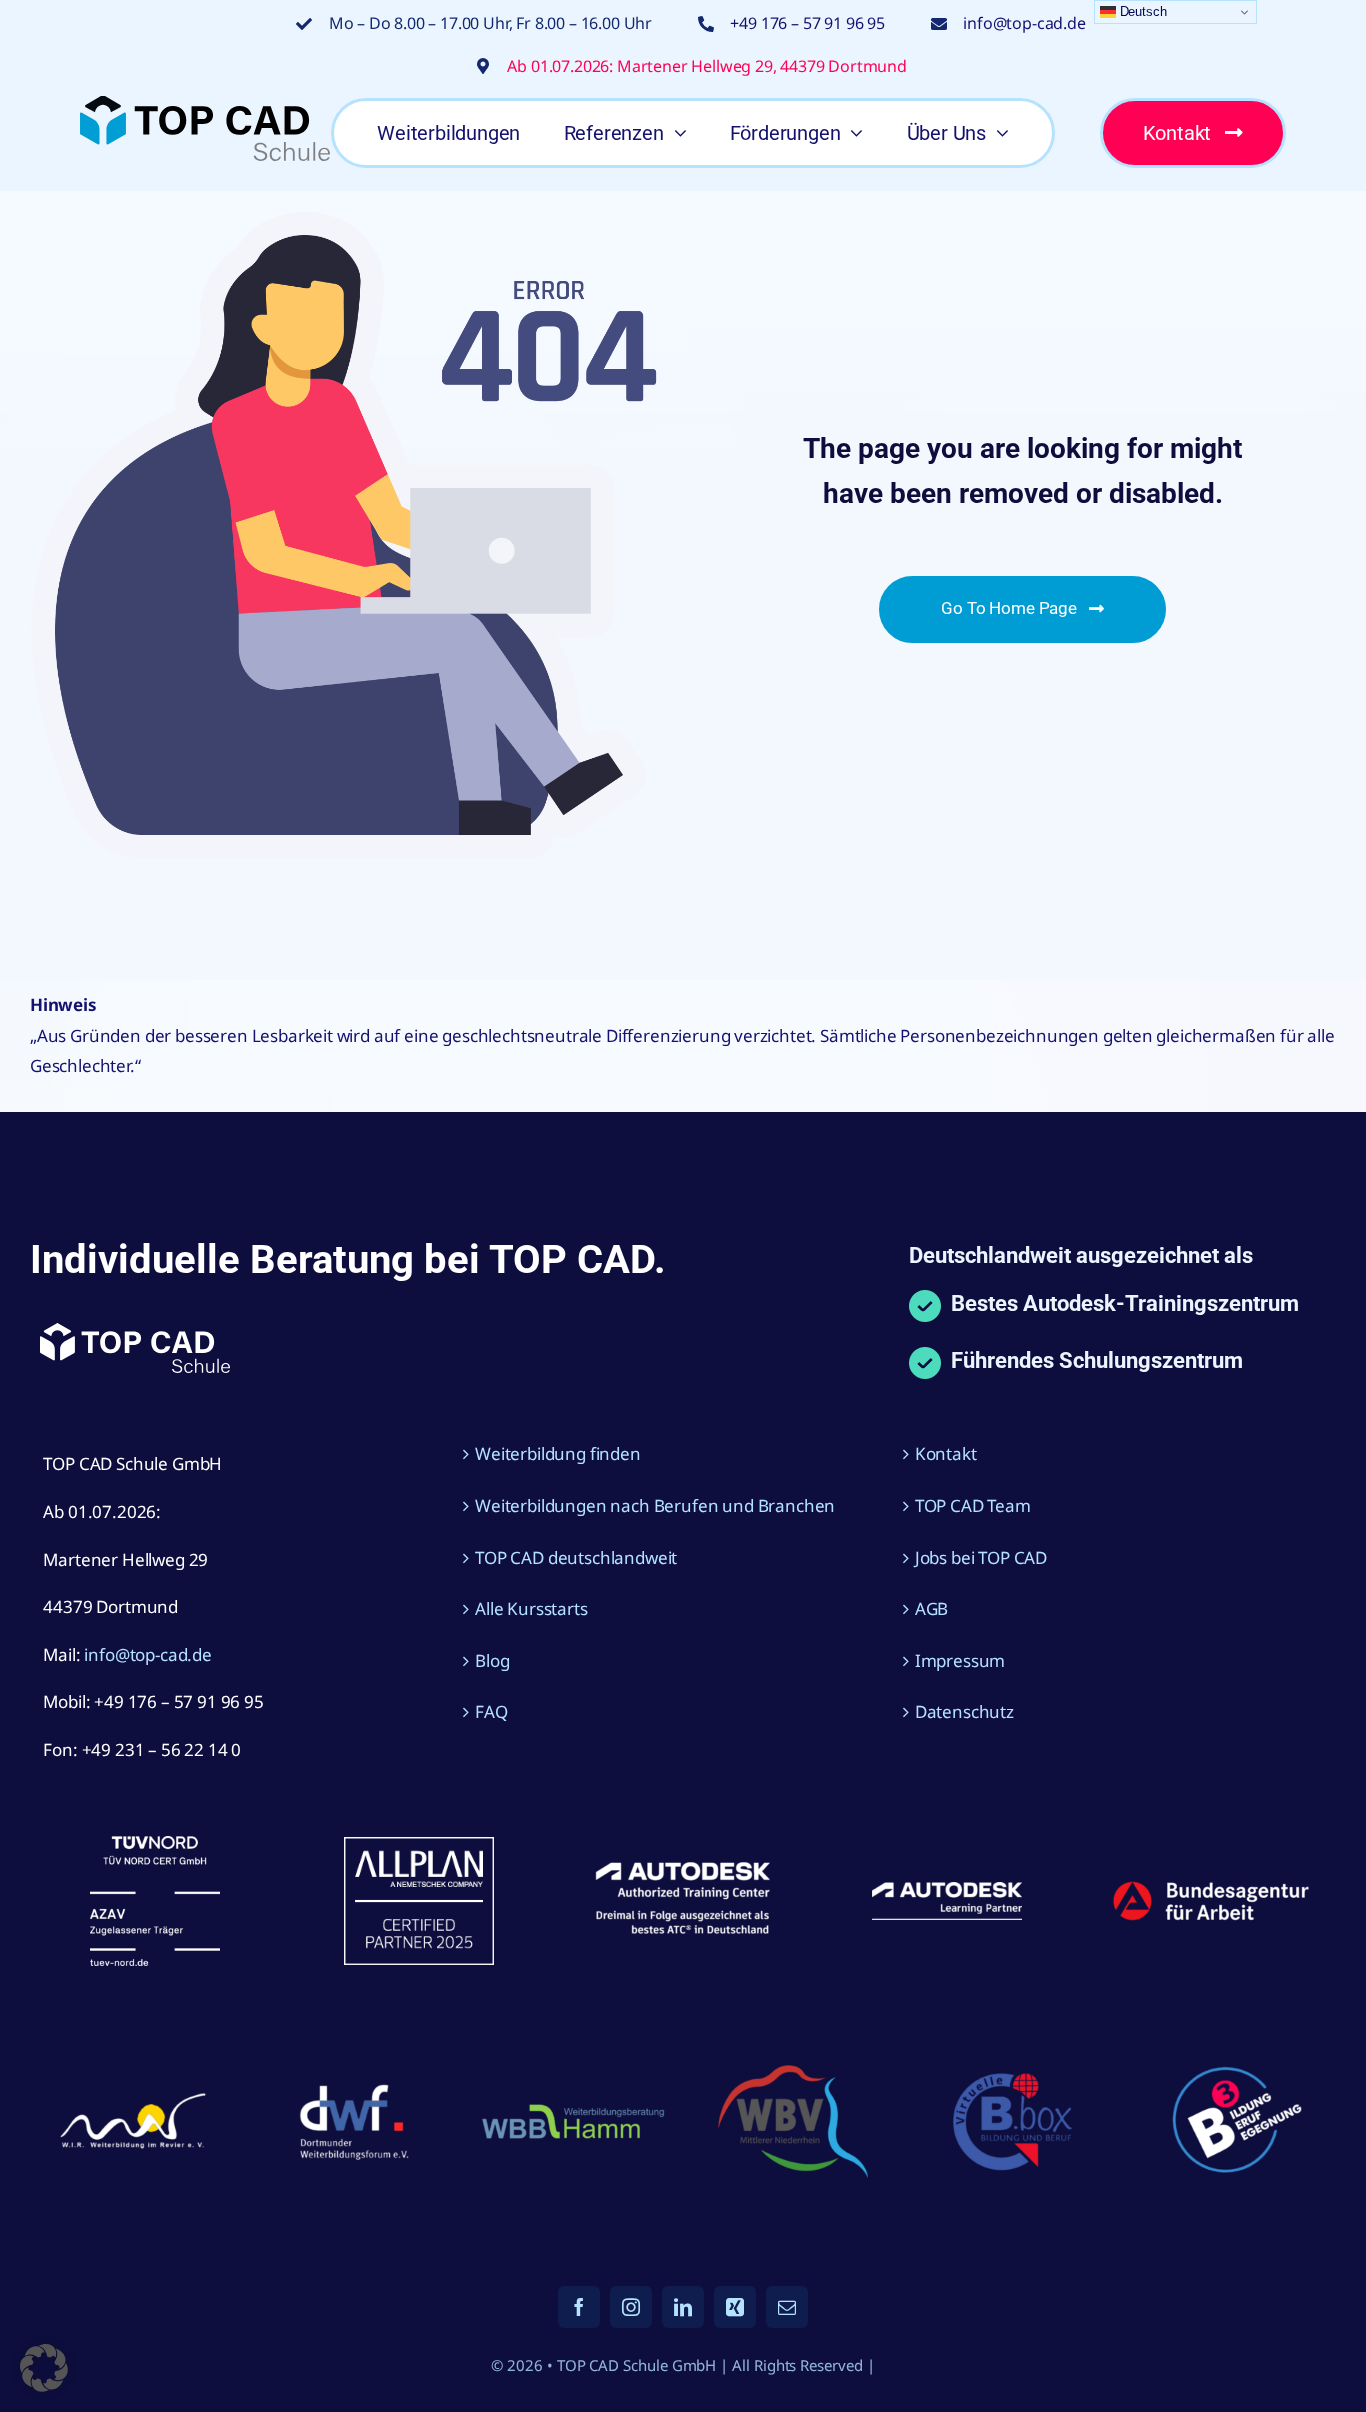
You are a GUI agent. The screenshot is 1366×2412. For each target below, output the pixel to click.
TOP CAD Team (973, 1505)
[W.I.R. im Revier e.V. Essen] (133, 2094)
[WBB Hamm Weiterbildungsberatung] (573, 2107)
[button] (44, 2368)
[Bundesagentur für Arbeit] (1211, 1888)
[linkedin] (683, 2307)
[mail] (787, 2307)
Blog (492, 1660)
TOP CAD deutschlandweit (576, 1557)
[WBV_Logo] (793, 2073)
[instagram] (631, 2307)
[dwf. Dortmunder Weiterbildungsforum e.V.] (353, 2080)
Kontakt (946, 1453)
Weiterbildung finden (558, 1453)
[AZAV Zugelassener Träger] (155, 1844)
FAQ (491, 1711)
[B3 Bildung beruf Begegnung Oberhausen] (1233, 2054)
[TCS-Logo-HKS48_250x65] (205, 104)
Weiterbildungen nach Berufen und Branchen (655, 1505)
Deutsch (1141, 11)
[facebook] (579, 2307)
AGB (932, 1608)
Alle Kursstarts (531, 1608)
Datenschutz (964, 1711)
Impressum (960, 1660)
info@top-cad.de (1024, 23)
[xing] (735, 2307)
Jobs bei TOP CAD (981, 1557)
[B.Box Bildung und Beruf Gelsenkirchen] (1013, 2066)
